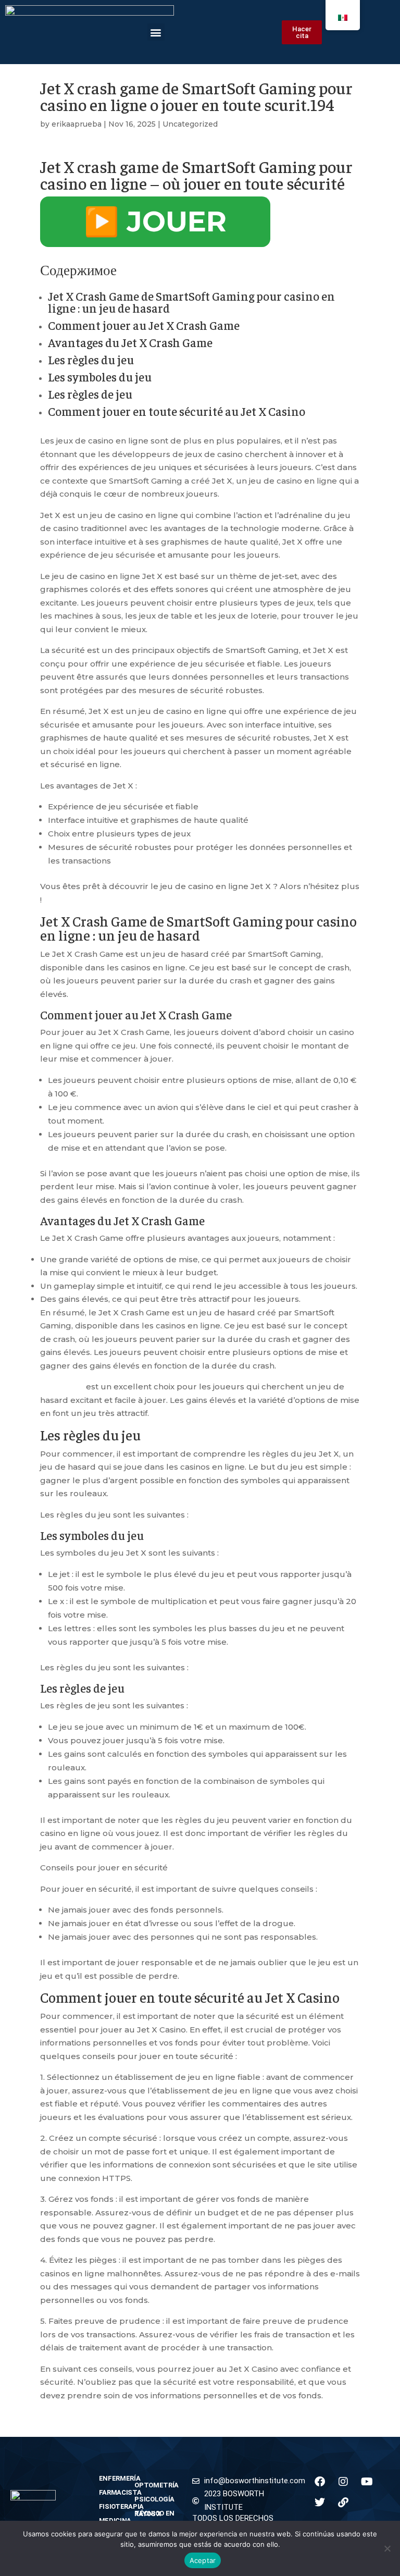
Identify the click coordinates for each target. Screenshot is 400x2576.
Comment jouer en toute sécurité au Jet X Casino (177, 411)
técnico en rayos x (154, 2513)
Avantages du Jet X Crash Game (130, 342)
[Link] (343, 2503)
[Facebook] (320, 2482)
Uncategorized (190, 124)
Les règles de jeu (90, 394)
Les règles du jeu (91, 359)
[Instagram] (343, 2482)
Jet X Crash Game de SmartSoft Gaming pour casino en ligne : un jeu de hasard (191, 302)
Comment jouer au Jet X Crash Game (144, 325)
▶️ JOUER (155, 221)
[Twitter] (320, 2503)
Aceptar (203, 2560)
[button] (156, 32)
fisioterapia (112, 2506)
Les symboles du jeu (100, 377)
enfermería (112, 2478)
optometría (157, 2485)
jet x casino (62, 1386)
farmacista (112, 2492)
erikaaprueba (77, 124)
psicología (154, 2499)
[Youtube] (367, 2482)
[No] (387, 2548)
